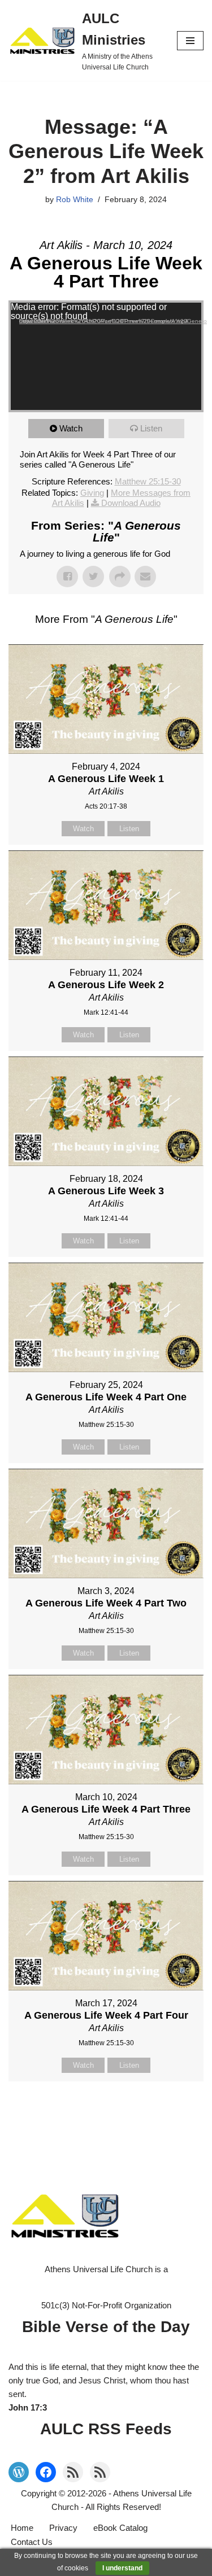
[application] (106, 356)
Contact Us (32, 2542)
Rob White (75, 200)
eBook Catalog (120, 2528)
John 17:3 (28, 2407)
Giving (92, 493)
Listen (151, 428)
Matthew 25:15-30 (148, 481)
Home (22, 2528)
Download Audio (131, 503)
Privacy (63, 2528)
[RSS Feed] (73, 2472)
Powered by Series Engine (106, 2110)
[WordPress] (19, 2472)
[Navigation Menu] (190, 41)
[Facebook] (46, 2472)
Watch (71, 428)
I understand (122, 2568)
